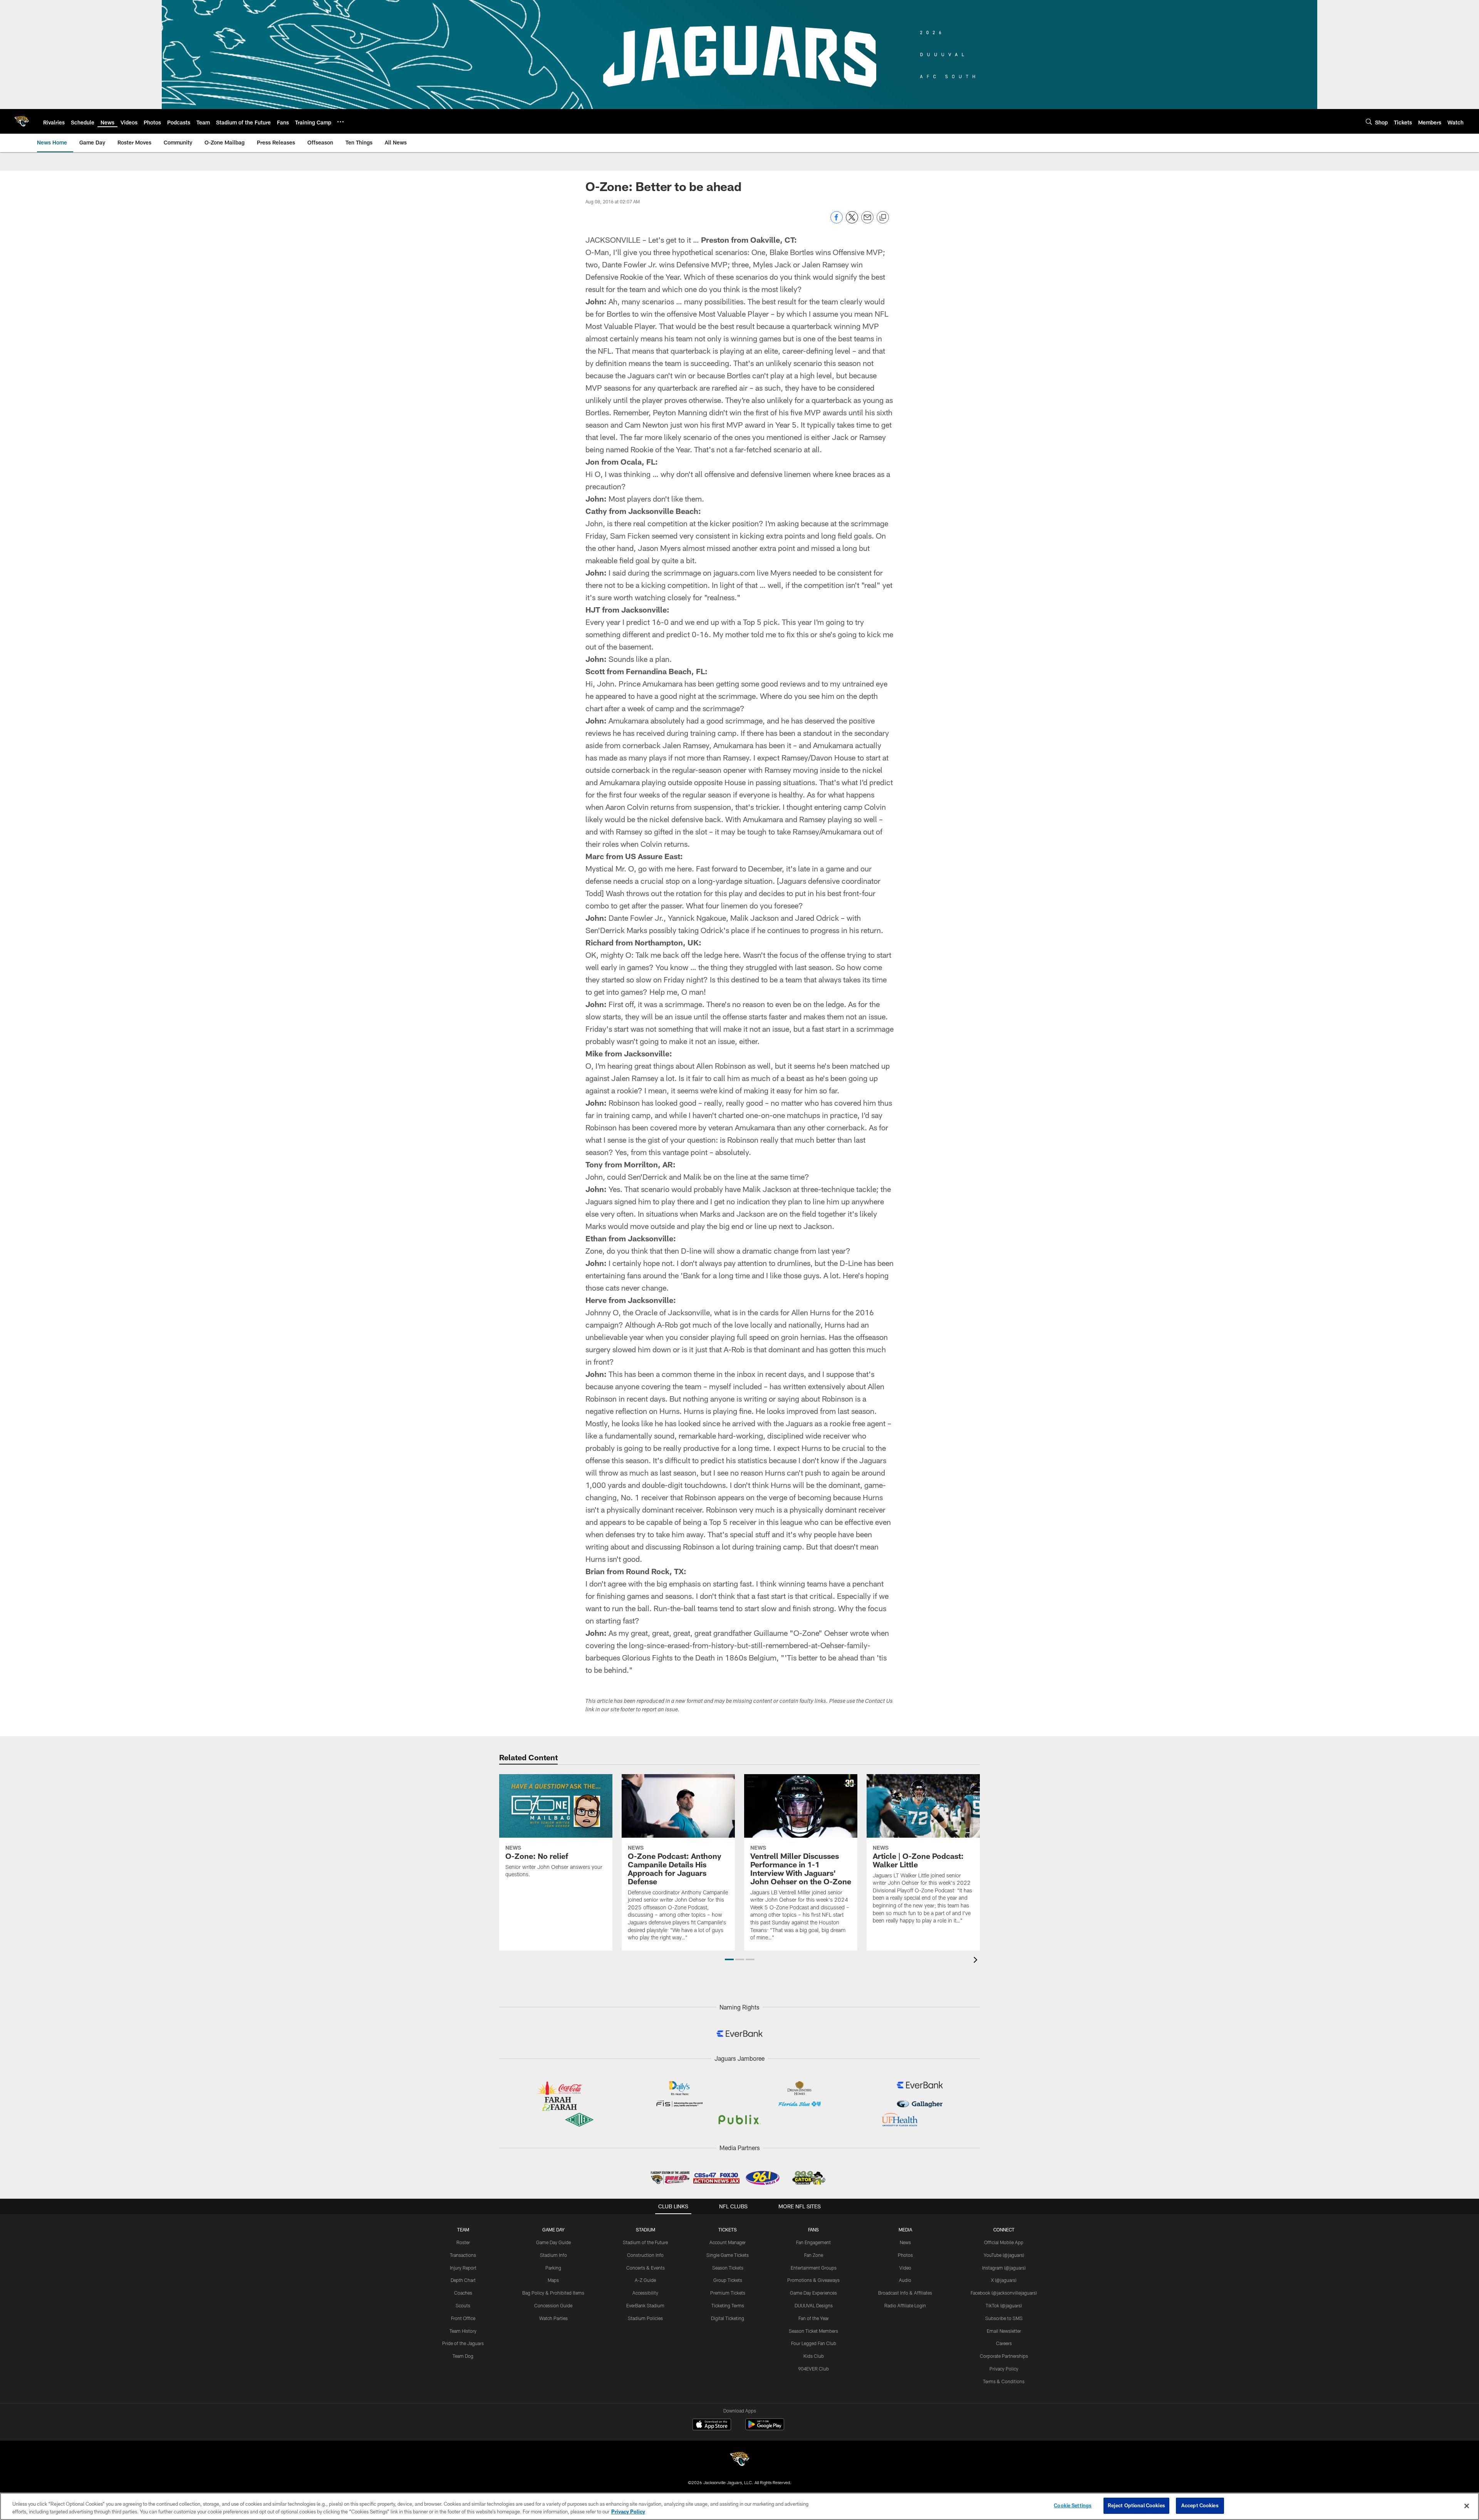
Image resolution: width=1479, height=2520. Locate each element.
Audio (905, 2280)
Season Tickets (728, 2268)
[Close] (1467, 2506)
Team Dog (463, 2356)
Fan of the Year (814, 2318)
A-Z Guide (645, 2280)
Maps (553, 2280)
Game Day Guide (553, 2242)
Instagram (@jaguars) (1004, 2268)
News (905, 2242)
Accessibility (645, 2293)
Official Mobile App (1004, 2242)
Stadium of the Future (645, 2242)
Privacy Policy (1004, 2369)
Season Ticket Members (813, 2331)
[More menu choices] (340, 122)
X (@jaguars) (1004, 2280)
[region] (739, 2506)
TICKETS (728, 2230)
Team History (463, 2331)
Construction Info (645, 2255)
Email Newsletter (1004, 2331)
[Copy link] (883, 218)
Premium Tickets (728, 2293)
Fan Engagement (813, 2242)
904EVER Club (813, 2369)
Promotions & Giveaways (813, 2280)
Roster (463, 2242)
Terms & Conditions (1004, 2381)
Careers (1004, 2343)
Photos (905, 2255)
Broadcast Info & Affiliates (905, 2293)
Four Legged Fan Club (814, 2343)
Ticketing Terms (728, 2305)
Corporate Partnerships (1004, 2356)
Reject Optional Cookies (1136, 2505)
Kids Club (814, 2356)
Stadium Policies (645, 2318)
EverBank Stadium (645, 2305)
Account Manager (728, 2242)
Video (905, 2268)
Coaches (463, 2293)
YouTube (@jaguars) (1004, 2255)
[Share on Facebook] (837, 221)
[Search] (1369, 122)
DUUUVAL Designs (814, 2305)
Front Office (463, 2318)
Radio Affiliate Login (905, 2305)
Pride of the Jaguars (463, 2343)
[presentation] (977, 1961)
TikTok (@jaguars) (1004, 2305)
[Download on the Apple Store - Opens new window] (712, 2425)
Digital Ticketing (728, 2318)
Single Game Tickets (728, 2255)
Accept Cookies (1200, 2505)
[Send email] (867, 221)
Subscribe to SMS (1004, 2318)
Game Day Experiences (813, 2293)
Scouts (463, 2305)
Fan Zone (814, 2255)
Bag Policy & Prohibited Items (553, 2293)
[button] (729, 1959)
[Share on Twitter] (852, 221)
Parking (553, 2268)
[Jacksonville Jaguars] (739, 2460)
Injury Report (463, 2268)
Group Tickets (728, 2280)
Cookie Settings (1073, 2505)
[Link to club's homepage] (22, 121)
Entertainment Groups (814, 2268)
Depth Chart (463, 2280)
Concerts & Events (646, 2268)
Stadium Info (553, 2255)
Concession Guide (553, 2305)
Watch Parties (553, 2318)
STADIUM (646, 2230)
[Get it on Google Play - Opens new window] (765, 2428)
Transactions (463, 2255)
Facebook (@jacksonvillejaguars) (1004, 2293)
